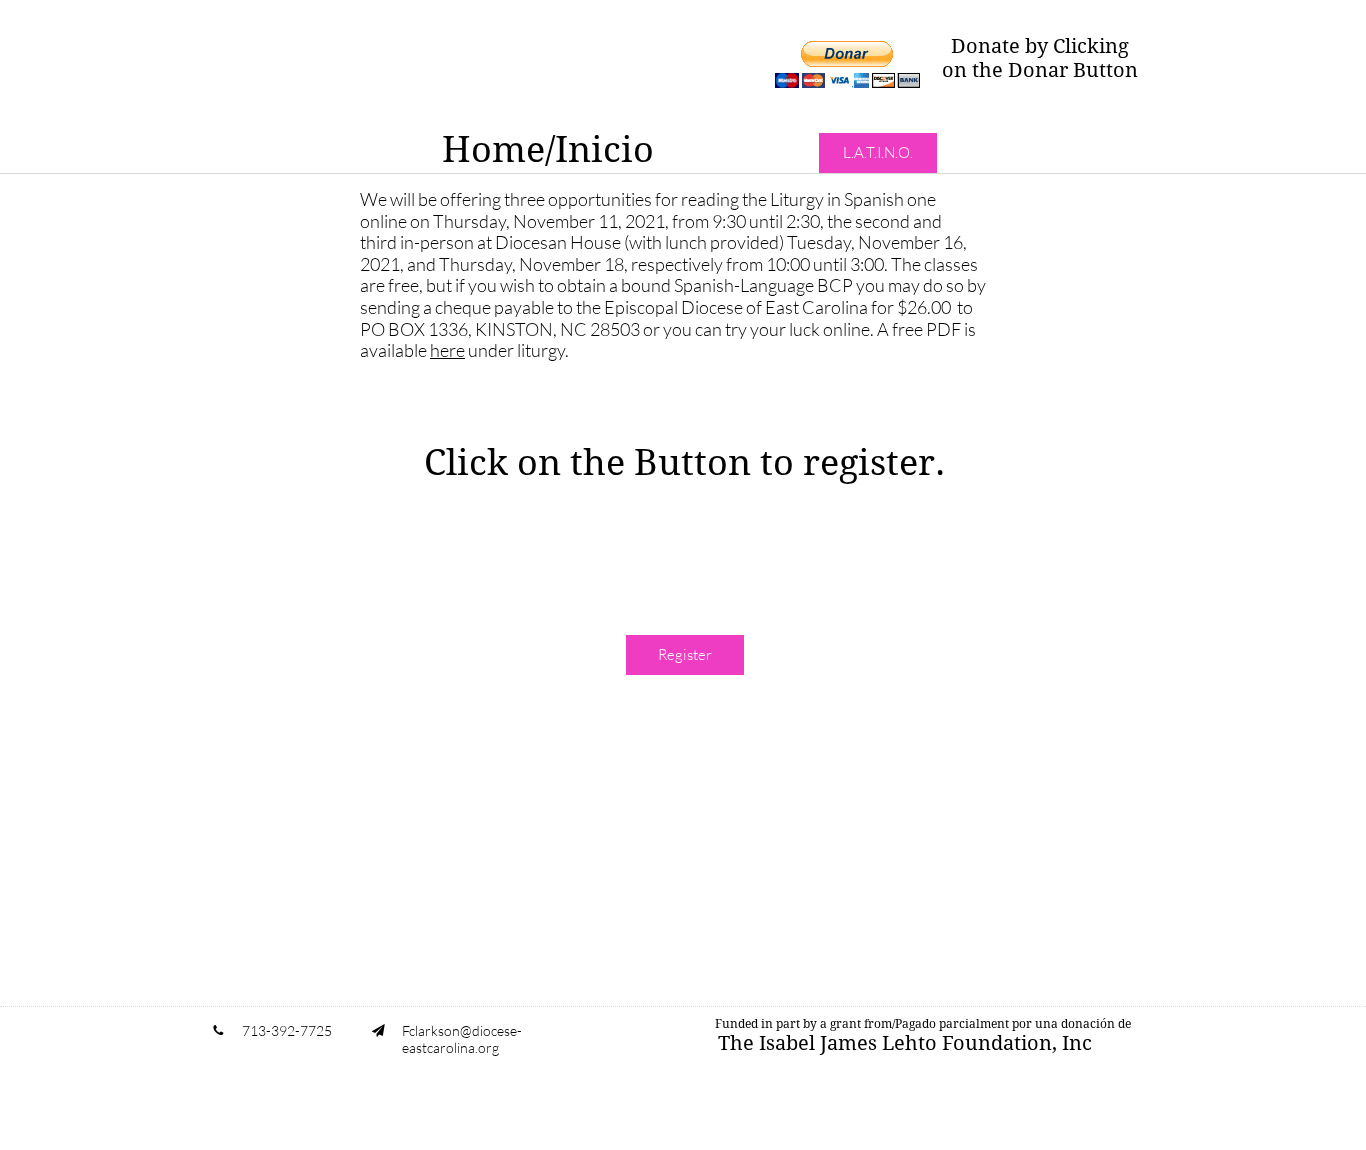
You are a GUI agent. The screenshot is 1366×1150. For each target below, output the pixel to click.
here (447, 350)
